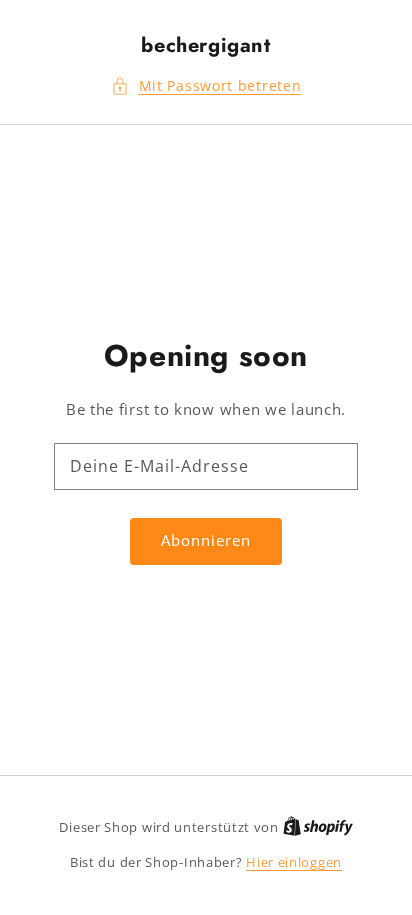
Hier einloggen (294, 862)
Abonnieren (206, 540)
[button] (206, 86)
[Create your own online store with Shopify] (318, 827)
